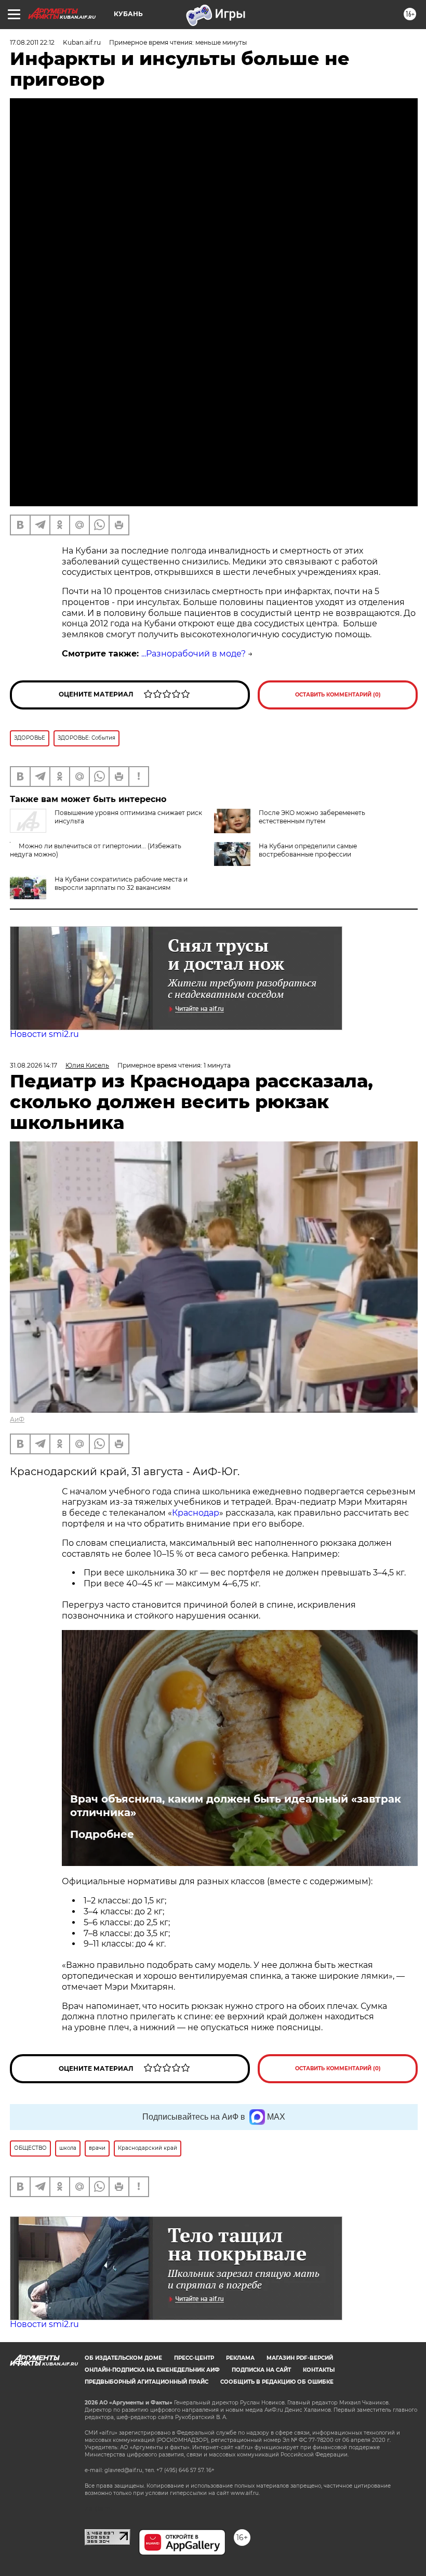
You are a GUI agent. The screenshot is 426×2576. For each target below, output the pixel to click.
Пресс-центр (194, 2358)
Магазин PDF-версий (300, 2358)
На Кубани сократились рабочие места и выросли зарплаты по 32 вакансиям (121, 883)
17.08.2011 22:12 (32, 42)
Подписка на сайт (261, 2370)
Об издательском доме (123, 2358)
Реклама (240, 2358)
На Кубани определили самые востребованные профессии (308, 850)
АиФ (17, 1419)
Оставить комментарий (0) (338, 695)
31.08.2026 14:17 (34, 1065)
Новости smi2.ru (44, 1034)
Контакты (319, 2370)
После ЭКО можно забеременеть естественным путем (312, 817)
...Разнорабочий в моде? (194, 654)
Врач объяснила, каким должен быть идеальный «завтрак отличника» (236, 1806)
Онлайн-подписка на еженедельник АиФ (152, 2370)
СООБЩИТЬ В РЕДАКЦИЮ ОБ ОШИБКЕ (277, 2382)
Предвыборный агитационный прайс (147, 2382)
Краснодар (196, 1513)
